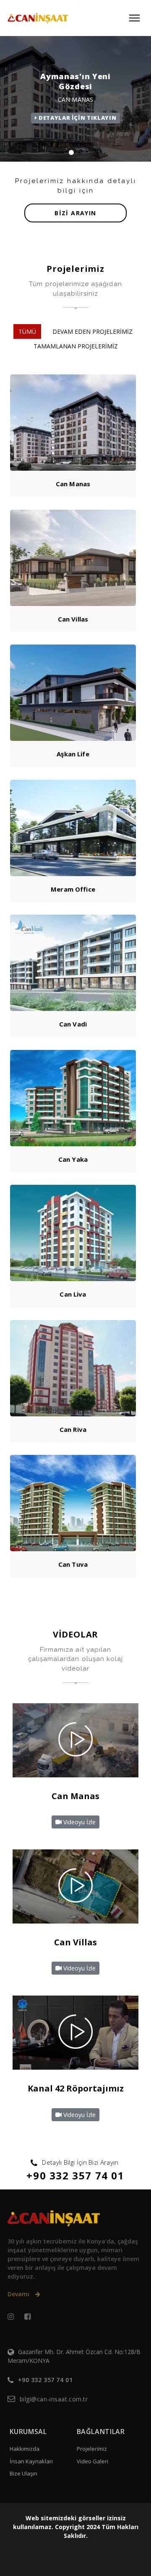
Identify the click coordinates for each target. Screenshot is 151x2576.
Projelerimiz (92, 2449)
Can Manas (73, 484)
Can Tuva (73, 1564)
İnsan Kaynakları (31, 2461)
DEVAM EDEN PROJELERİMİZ (92, 331)
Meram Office (73, 889)
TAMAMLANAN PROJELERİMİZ (76, 346)
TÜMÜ (27, 331)
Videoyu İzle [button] (79, 1822)
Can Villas (73, 619)
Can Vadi (73, 1024)
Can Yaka (73, 1159)
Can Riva (73, 1429)
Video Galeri (92, 2461)
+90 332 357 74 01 (75, 2175)
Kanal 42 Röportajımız (76, 2088)
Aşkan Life (73, 754)
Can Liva (73, 1294)
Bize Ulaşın (23, 2473)
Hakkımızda (25, 2449)
